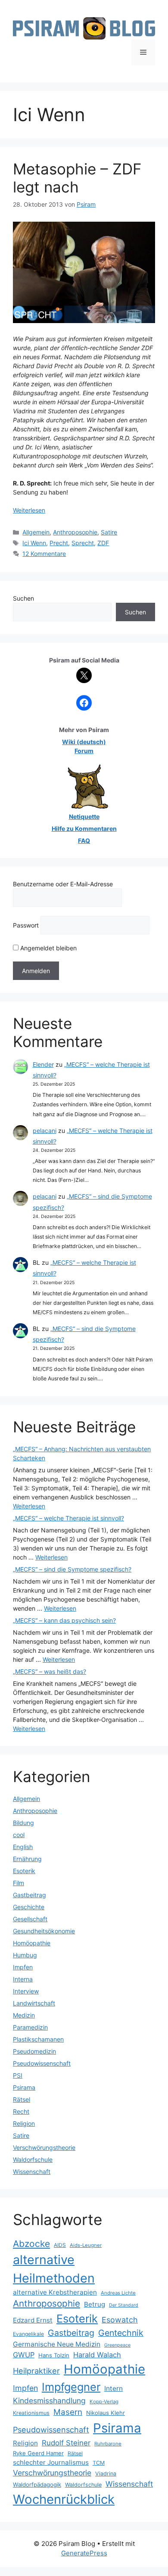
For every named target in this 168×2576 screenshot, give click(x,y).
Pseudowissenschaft (42, 2063)
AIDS (60, 2245)
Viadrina (106, 2474)
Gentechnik (121, 2333)
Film (19, 1883)
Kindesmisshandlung (49, 2401)
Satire (109, 532)
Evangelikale (28, 2334)
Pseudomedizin (34, 2051)
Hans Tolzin (54, 2355)
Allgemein (36, 532)
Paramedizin (30, 2027)
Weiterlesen (29, 510)
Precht (59, 543)
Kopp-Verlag (104, 2402)
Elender (43, 1064)
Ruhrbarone (108, 2444)
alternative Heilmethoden (54, 2269)
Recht (21, 2111)
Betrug (95, 2304)
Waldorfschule (33, 2159)
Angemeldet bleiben (48, 948)
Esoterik (24, 1871)
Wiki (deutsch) (84, 742)
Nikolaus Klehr (106, 2413)
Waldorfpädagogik (37, 2484)
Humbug (25, 1955)
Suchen (23, 598)
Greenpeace (117, 2345)
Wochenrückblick (64, 2499)
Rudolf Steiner (66, 2443)
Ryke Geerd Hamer (38, 2453)
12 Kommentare (44, 554)
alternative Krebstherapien (55, 2292)
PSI (18, 2075)
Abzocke (31, 2244)
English (23, 1847)
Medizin (24, 2015)
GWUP (24, 2355)
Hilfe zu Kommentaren (84, 829)
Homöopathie (32, 1943)
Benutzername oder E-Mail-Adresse (63, 884)
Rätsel (22, 2099)
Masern (68, 2412)
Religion (24, 2123)
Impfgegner (71, 2387)
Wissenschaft (32, 2172)
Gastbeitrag (30, 1895)
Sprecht (83, 543)
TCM (99, 2463)
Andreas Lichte (118, 2293)
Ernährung (27, 1859)
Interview (26, 1991)
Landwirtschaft (34, 2003)
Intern (114, 2388)
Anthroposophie (75, 532)
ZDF (103, 543)
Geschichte (29, 1907)
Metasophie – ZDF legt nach (77, 178)
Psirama (24, 2087)
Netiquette (84, 816)
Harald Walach (97, 2355)
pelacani (45, 1131)
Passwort (26, 925)
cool (19, 1835)
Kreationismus (31, 2413)
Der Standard (124, 2305)
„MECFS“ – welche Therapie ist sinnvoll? (68, 1518)
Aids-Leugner (86, 2245)
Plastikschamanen (38, 2039)
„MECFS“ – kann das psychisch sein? (64, 1620)
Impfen (23, 1967)
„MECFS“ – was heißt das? (50, 1671)
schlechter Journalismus (51, 2462)
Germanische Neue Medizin (57, 2344)
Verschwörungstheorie (44, 2147)
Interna (23, 1979)
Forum (84, 751)
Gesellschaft (30, 1919)
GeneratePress (84, 2553)
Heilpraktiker (36, 2371)
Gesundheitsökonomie (44, 1931)
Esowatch (120, 2320)
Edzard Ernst (33, 2320)
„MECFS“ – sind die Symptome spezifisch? (72, 1569)
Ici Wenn (34, 543)
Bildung (23, 1823)
